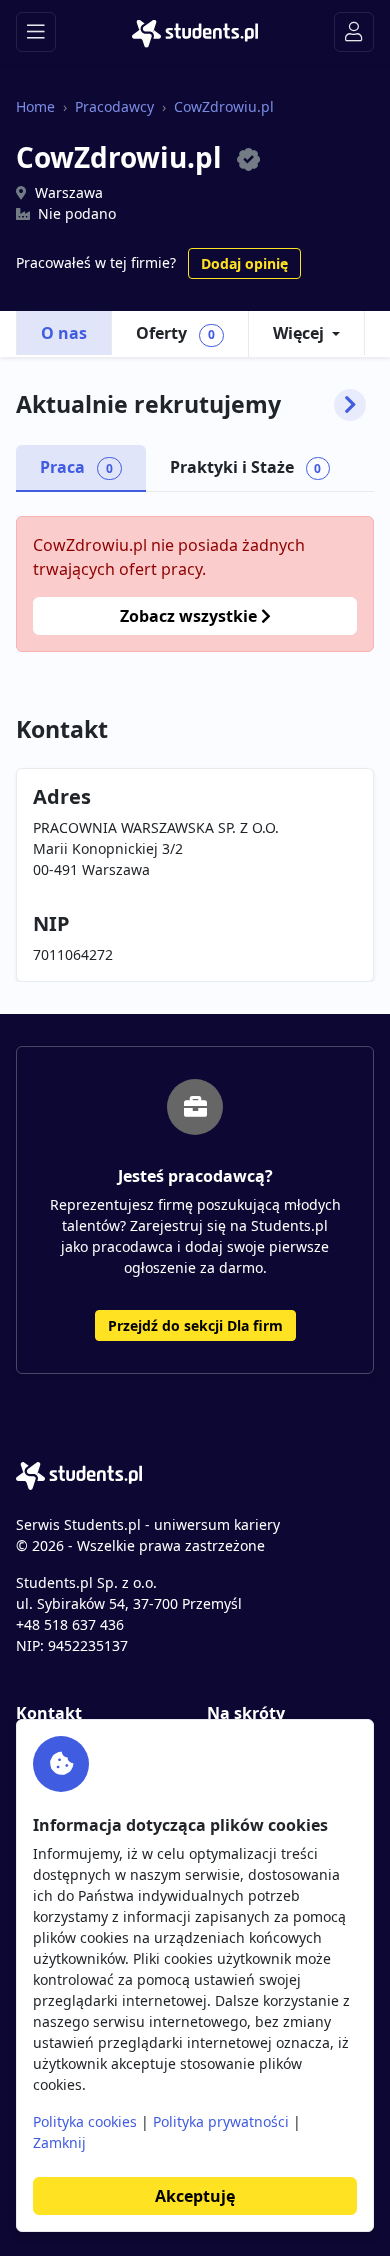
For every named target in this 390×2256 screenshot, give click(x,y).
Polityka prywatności (221, 2121)
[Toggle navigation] (36, 32)
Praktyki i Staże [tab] (246, 467)
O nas (64, 333)
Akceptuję (195, 2196)
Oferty (175, 333)
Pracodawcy (114, 106)
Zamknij (59, 2142)
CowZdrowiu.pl (224, 106)
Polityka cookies (85, 2121)
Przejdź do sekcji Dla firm (195, 1325)
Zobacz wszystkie (190, 616)
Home (35, 106)
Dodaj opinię (244, 263)
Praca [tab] (76, 467)
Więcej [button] (298, 333)
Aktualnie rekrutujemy (148, 404)
